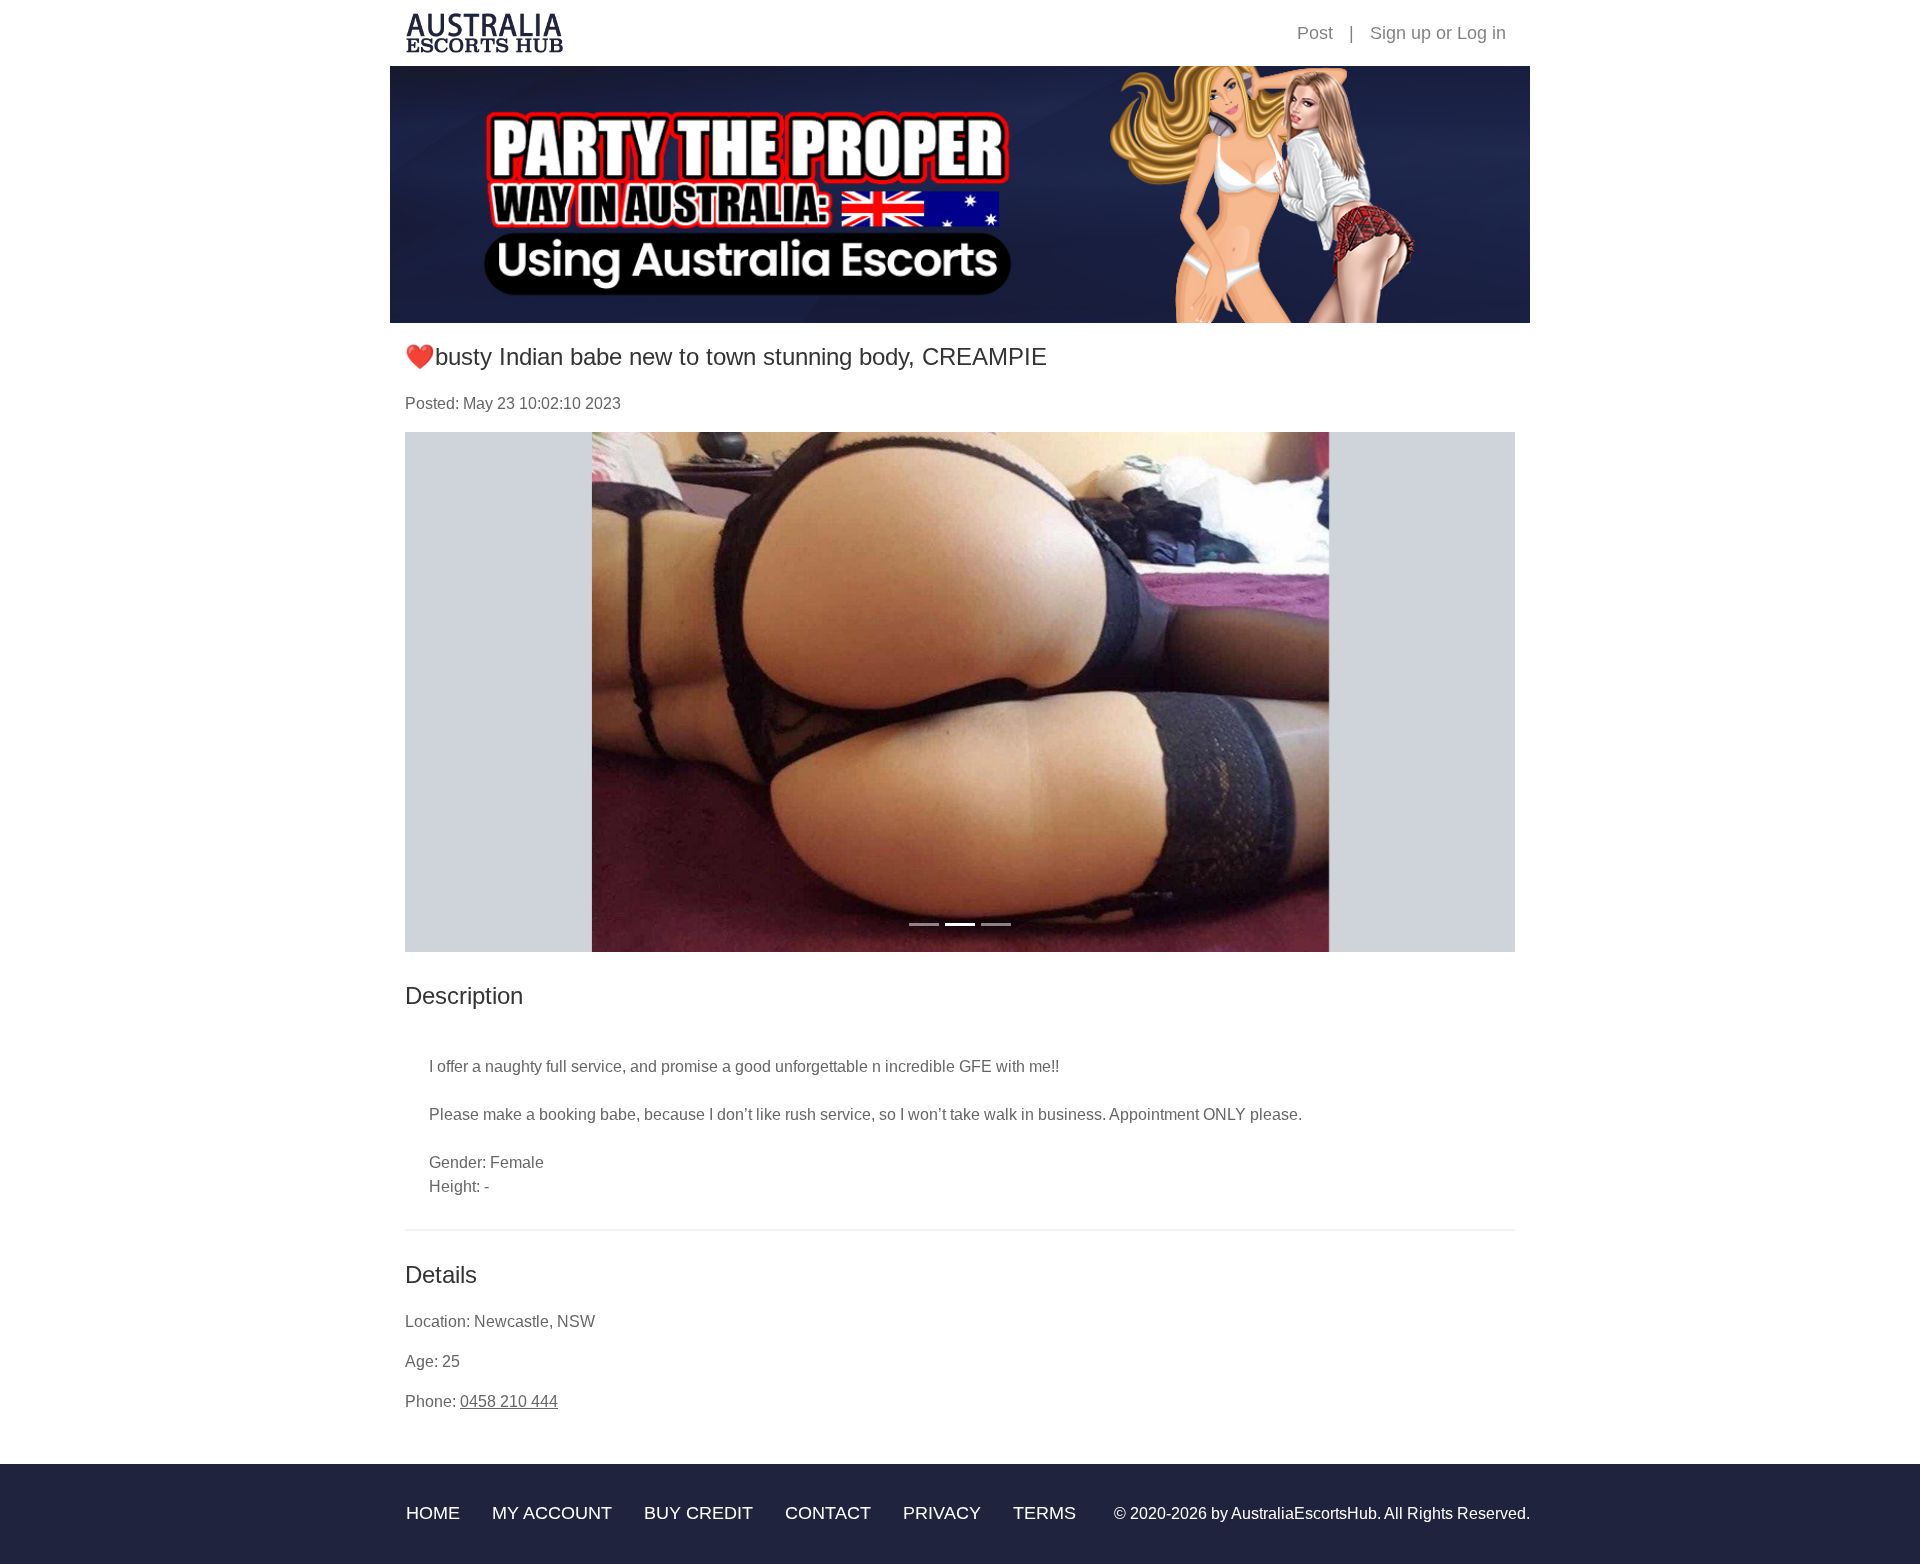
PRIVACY (942, 1513)
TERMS (1044, 1513)
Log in (1481, 33)
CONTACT (828, 1513)
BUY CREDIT (698, 1513)
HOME (433, 1513)
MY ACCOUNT (552, 1513)
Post (1315, 33)
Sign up (1400, 33)
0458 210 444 (509, 1401)
